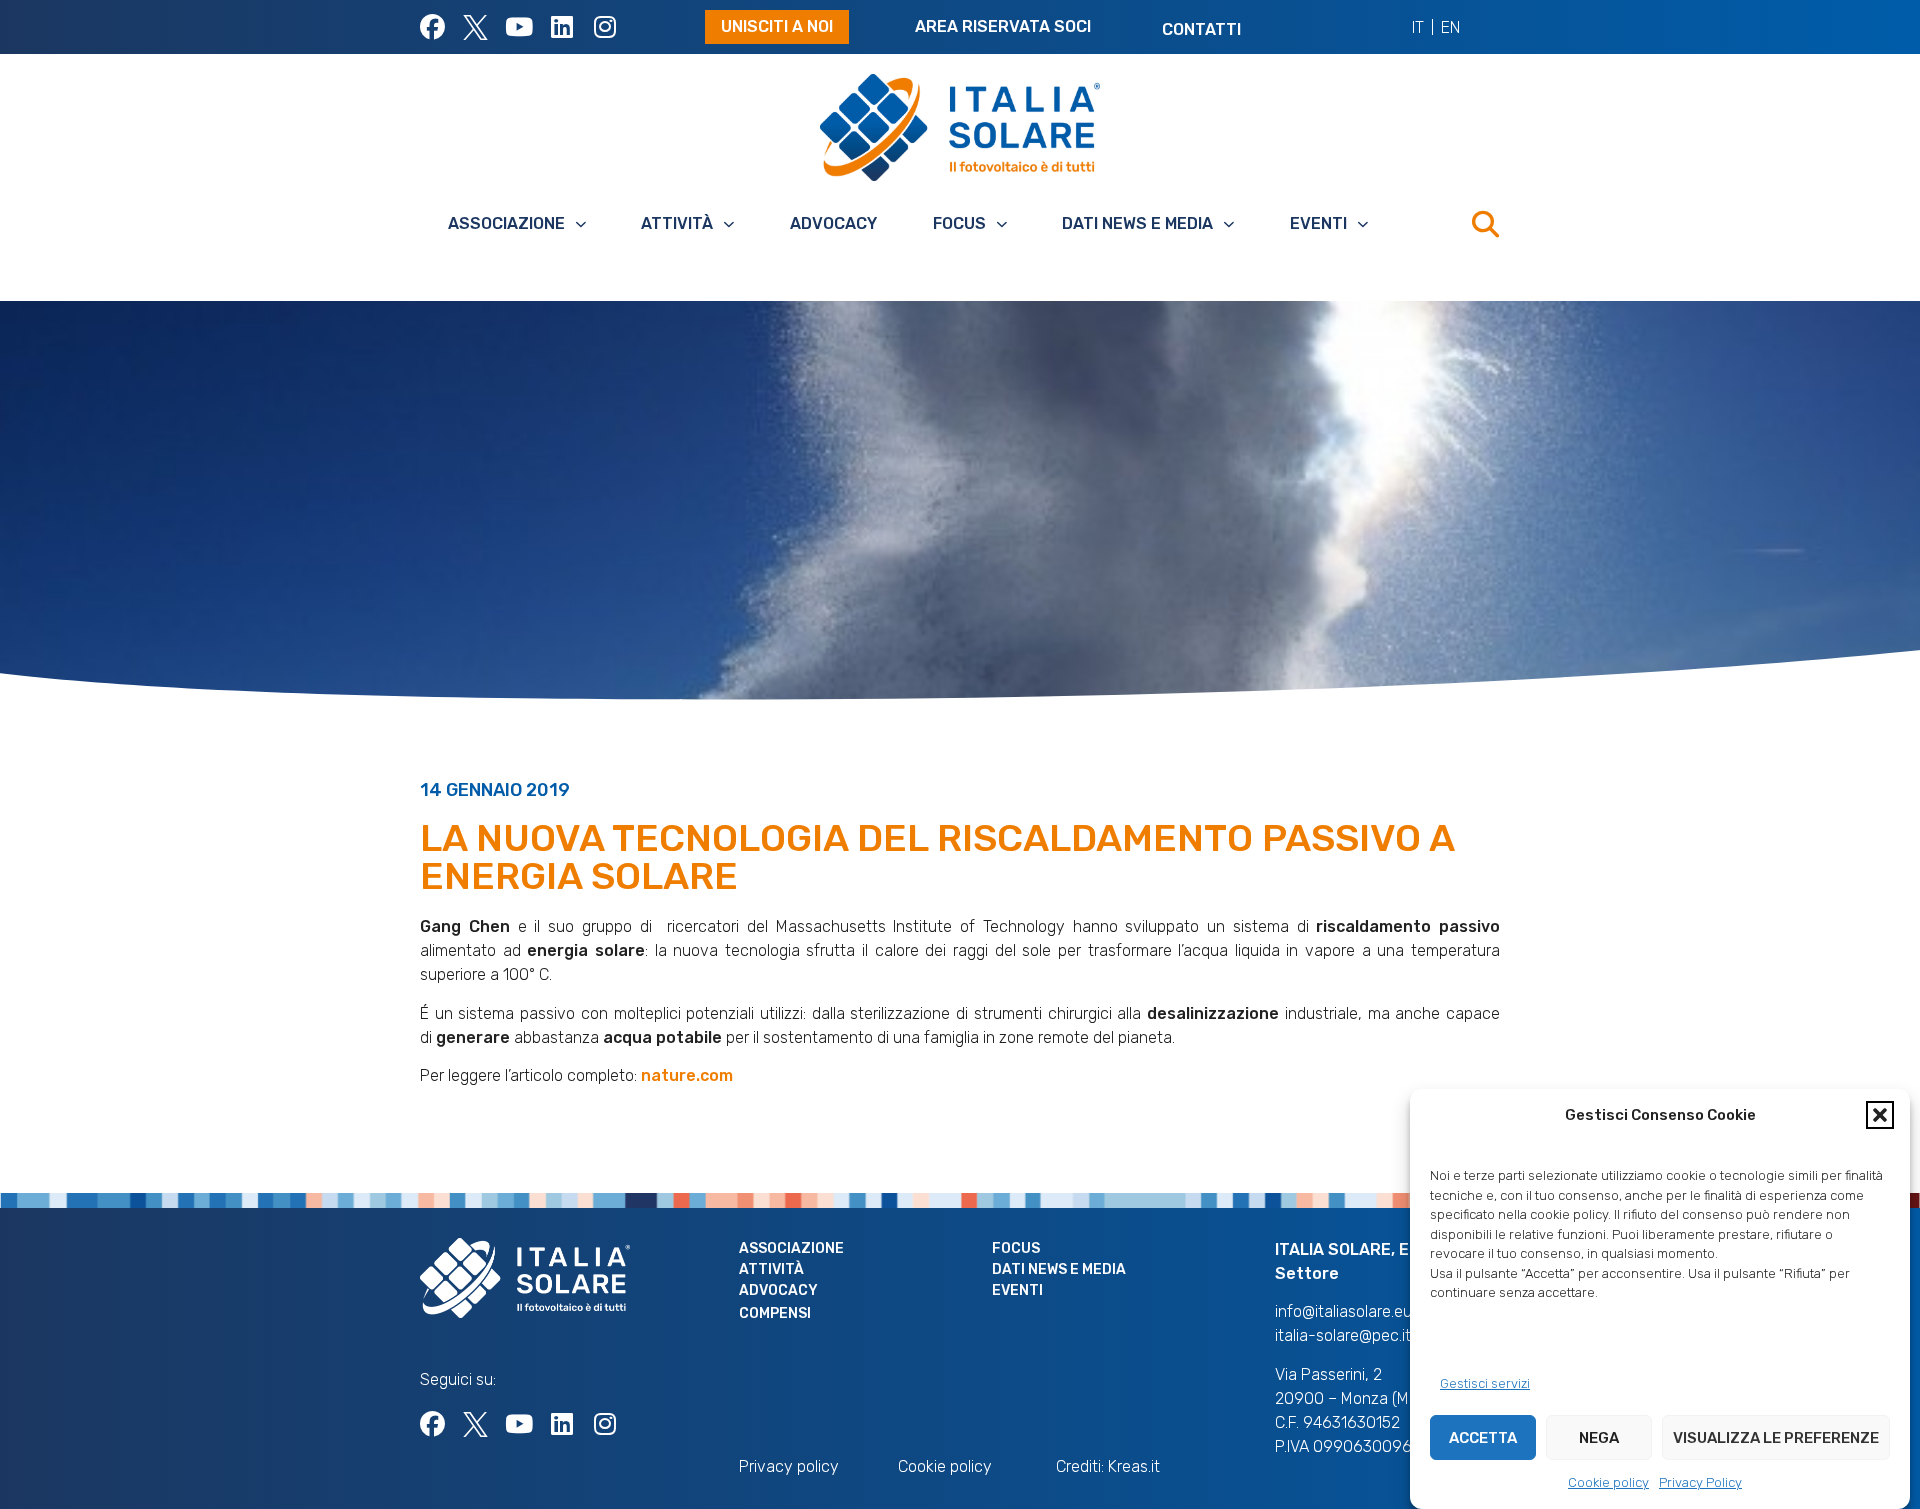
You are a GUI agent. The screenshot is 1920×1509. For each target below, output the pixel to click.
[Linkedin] (561, 27)
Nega (1599, 1438)
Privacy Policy (1700, 1482)
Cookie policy (1608, 1482)
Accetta (1483, 1438)
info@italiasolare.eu (1343, 1311)
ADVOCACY (833, 223)
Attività (677, 223)
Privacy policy (789, 1466)
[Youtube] (518, 27)
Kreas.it (1134, 1466)
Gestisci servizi (1485, 1383)
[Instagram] (604, 27)
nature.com (687, 1075)
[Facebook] (432, 27)
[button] (1880, 1115)
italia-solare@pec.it (1343, 1335)
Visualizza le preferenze (1776, 1438)
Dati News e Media (1137, 223)
